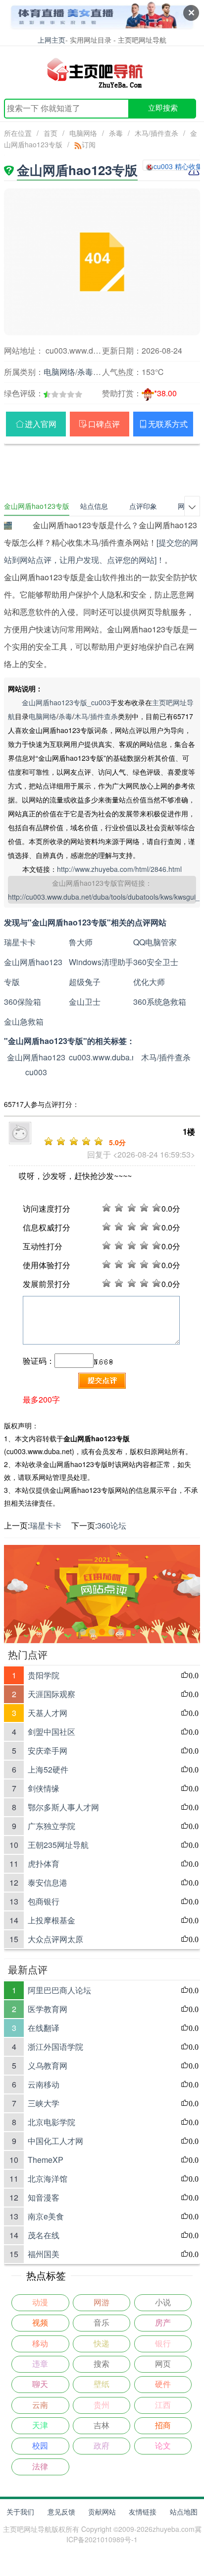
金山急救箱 (24, 1021)
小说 (163, 2302)
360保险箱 (23, 1002)
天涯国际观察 (51, 1694)
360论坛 (112, 1525)
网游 (102, 2302)
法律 (40, 2467)
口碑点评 (104, 424)
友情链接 (143, 2512)
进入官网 (41, 424)
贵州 (102, 2405)
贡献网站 (102, 2512)
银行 (163, 2344)
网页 (163, 2364)
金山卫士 (85, 1002)
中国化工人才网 (55, 2141)
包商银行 (44, 1901)
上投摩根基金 (51, 1920)
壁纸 (102, 2384)
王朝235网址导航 (58, 1845)
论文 (163, 2446)
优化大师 (149, 982)
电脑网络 (83, 133)
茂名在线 (44, 2235)
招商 (163, 2425)
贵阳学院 (44, 1675)
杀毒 (116, 133)
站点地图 (184, 2512)
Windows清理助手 (101, 962)
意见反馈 (61, 2512)
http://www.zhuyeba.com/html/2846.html (119, 869)
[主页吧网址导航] (102, 72)
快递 (102, 2344)
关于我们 (20, 2512)
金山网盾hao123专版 (33, 972)
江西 (163, 2405)
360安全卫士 (156, 962)
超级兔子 (85, 982)
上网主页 (51, 39)
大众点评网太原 (55, 1939)
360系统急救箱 (160, 1002)
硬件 (163, 2384)
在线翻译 (44, 2028)
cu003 (36, 1072)
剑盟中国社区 (51, 1732)
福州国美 (44, 2254)
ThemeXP (46, 2160)
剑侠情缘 (44, 1788)
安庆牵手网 (48, 1750)
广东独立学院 (51, 1826)
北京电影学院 (51, 2122)
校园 (40, 2446)
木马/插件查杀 (156, 133)
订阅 (89, 144)
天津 (40, 2425)
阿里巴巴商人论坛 (59, 1990)
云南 (40, 2405)
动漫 (40, 2302)
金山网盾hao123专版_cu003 (66, 702)
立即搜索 (163, 108)
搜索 (102, 2364)
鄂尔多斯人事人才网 (63, 1807)
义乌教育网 (48, 2065)
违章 (40, 2364)
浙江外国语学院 (55, 2047)
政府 (102, 2446)
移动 (40, 2344)
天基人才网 (48, 1713)
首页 (51, 133)
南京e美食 (46, 2216)
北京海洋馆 (48, 2178)
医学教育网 (48, 2009)
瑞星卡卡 (20, 942)
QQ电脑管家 (155, 942)
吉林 (102, 2425)
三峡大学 (44, 2103)
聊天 (40, 2384)
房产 (163, 2323)
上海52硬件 (48, 1769)
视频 (40, 2323)
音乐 (102, 2323)
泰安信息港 (48, 1882)
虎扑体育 (44, 1864)
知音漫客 (44, 2197)
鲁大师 (81, 942)
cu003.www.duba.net (106, 1057)
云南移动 (44, 2084)
